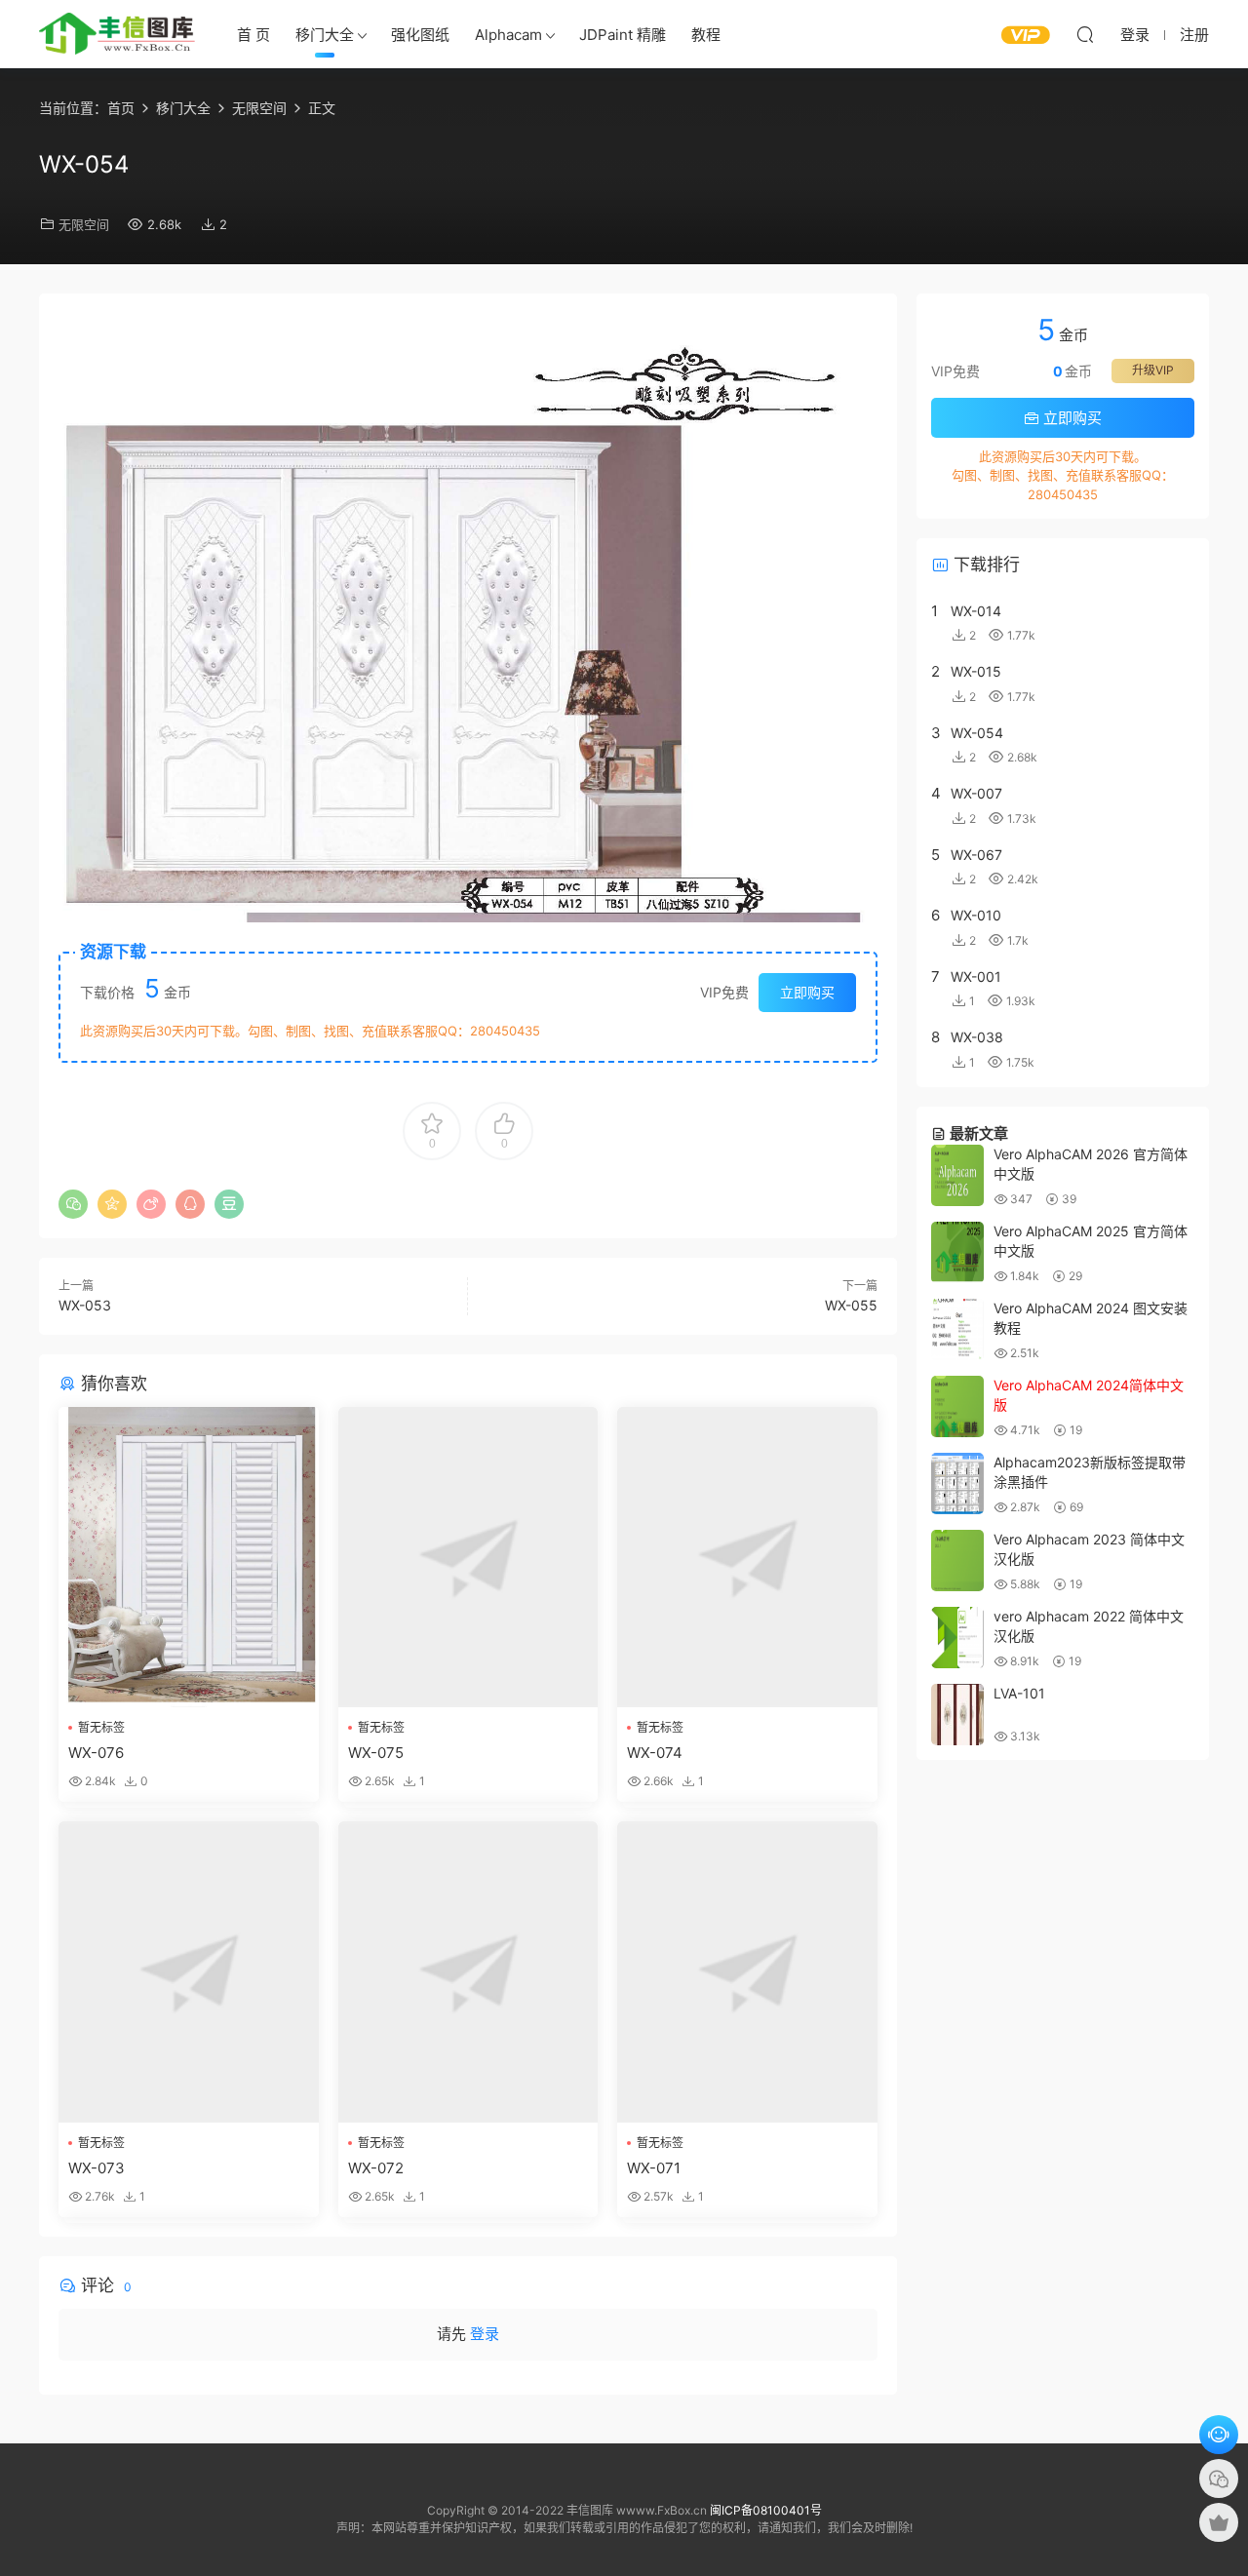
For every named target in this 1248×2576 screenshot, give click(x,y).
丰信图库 (117, 34)
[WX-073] (189, 1972)
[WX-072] (468, 1972)
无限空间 (84, 224)
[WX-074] (747, 1558)
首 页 (253, 35)
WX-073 (97, 2168)
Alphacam (508, 35)
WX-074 (655, 1753)
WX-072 (376, 2168)
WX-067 (976, 855)
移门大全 (325, 35)
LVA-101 (1019, 1693)
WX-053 (85, 1305)
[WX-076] (189, 1558)
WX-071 (654, 2168)
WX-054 (977, 733)
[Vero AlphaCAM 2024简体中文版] (957, 1406)
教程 (706, 35)
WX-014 (976, 611)
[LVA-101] (957, 1715)
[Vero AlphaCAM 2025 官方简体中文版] (957, 1252)
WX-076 (96, 1753)
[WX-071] (747, 1972)
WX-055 (851, 1305)
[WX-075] (468, 1558)
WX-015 (976, 671)
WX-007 (976, 793)
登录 (485, 2334)
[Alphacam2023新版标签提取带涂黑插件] (957, 1483)
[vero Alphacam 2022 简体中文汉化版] (957, 1638)
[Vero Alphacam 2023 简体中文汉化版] (957, 1561)
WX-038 (977, 1037)
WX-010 (976, 915)
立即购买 (807, 992)
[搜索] (1085, 34)
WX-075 (376, 1753)
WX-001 (976, 976)
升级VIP (1153, 370)
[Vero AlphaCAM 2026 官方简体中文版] (957, 1175)
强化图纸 (420, 35)
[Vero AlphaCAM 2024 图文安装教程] (957, 1329)
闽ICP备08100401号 (766, 2510)
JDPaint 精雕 (623, 35)
